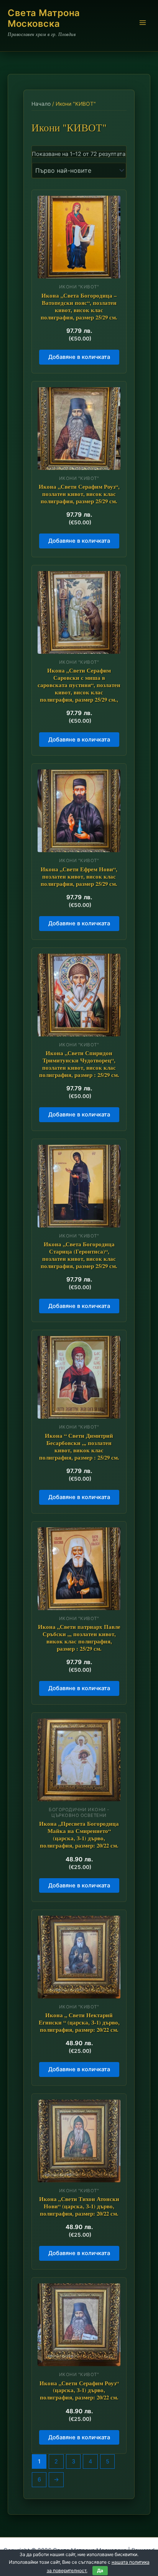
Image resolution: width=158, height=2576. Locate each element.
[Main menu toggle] (143, 23)
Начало (41, 104)
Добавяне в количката (79, 357)
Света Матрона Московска (44, 18)
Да (100, 2570)
